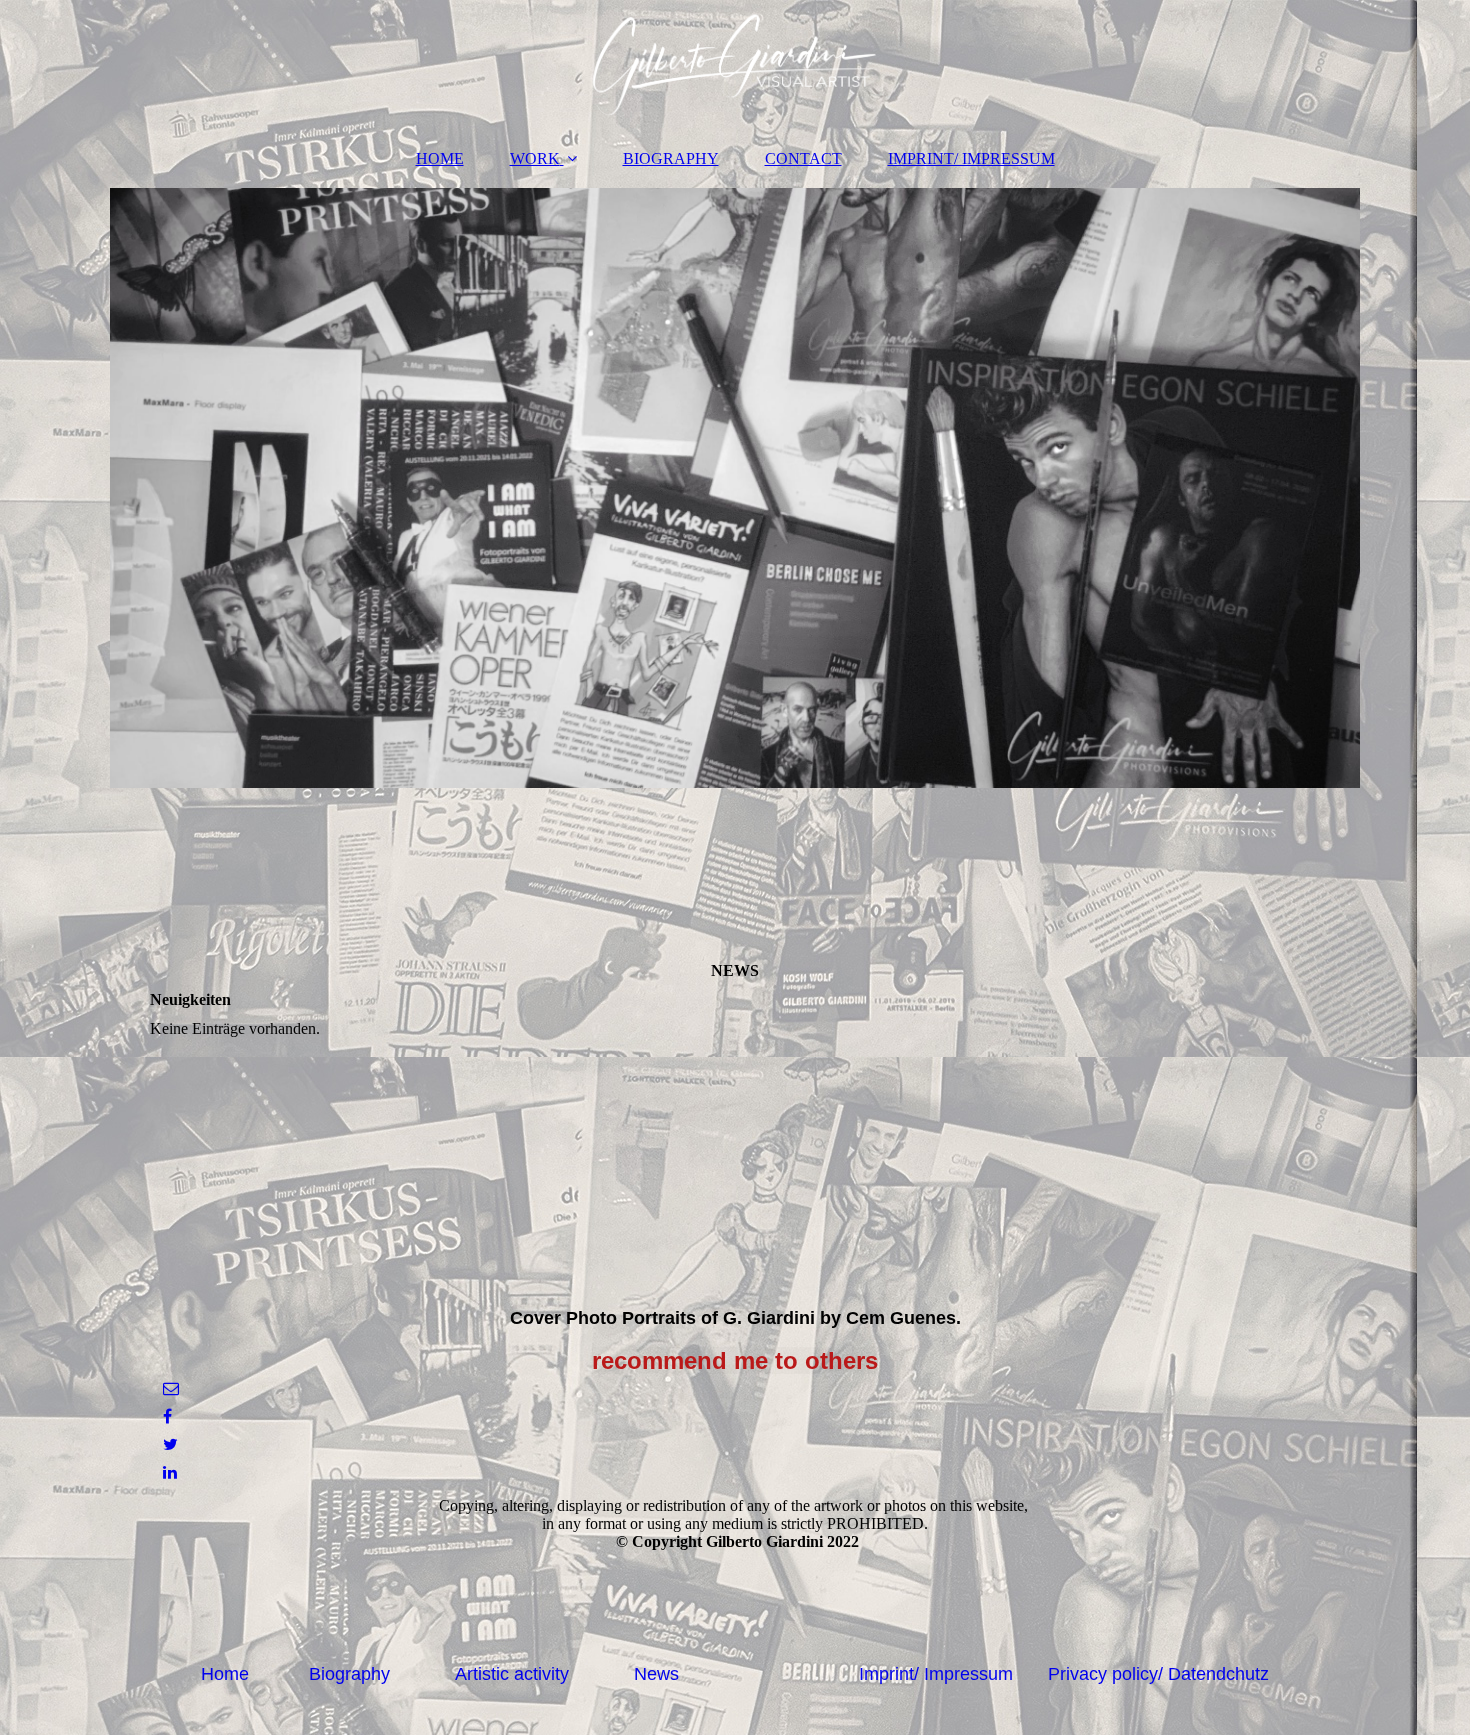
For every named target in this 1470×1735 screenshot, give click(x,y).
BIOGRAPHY (671, 158)
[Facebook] (166, 1416)
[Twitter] (169, 1444)
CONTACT (803, 158)
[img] (735, 65)
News (656, 1674)
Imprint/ (891, 1674)
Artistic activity (512, 1674)
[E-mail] (169, 1388)
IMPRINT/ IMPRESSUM (971, 158)
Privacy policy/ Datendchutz (1158, 1674)
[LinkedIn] (168, 1472)
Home (225, 1674)
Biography (349, 1674)
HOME (440, 158)
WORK (535, 158)
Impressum (968, 1674)
